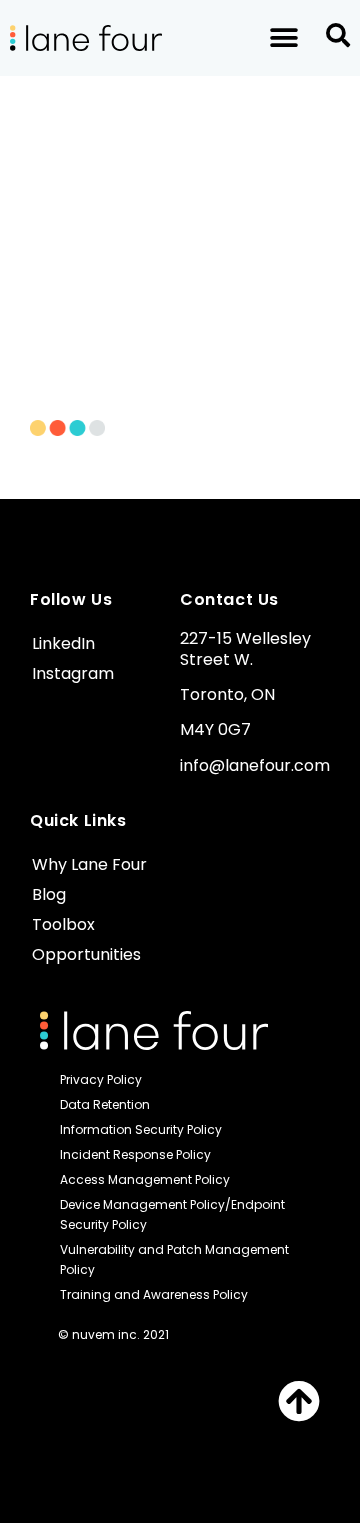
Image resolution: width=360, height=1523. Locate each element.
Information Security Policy (141, 1129)
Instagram (73, 673)
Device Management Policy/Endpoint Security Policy (172, 1214)
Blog (49, 894)
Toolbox (63, 924)
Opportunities (86, 954)
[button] (283, 38)
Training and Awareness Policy (154, 1294)
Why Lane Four (89, 864)
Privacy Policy (101, 1079)
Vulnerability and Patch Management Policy (174, 1259)
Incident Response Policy (135, 1154)
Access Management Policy (145, 1179)
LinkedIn (63, 643)
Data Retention (105, 1104)
